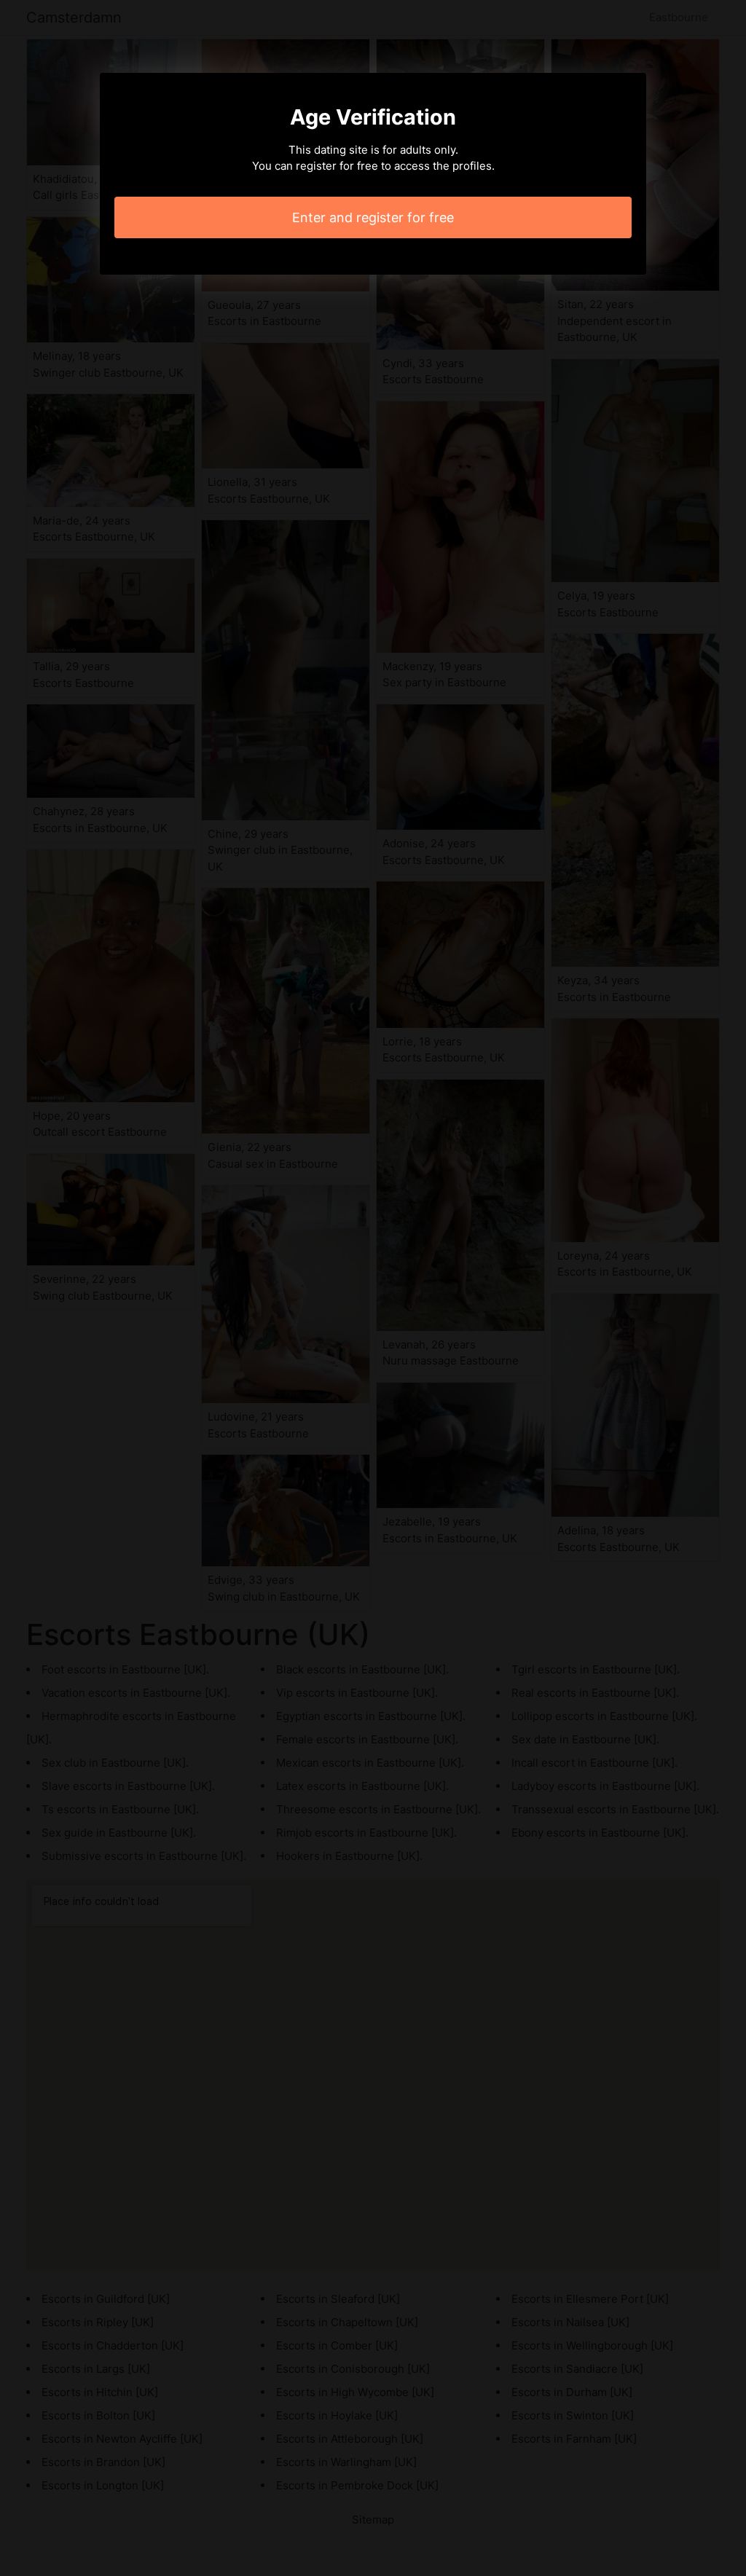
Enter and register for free (373, 217)
